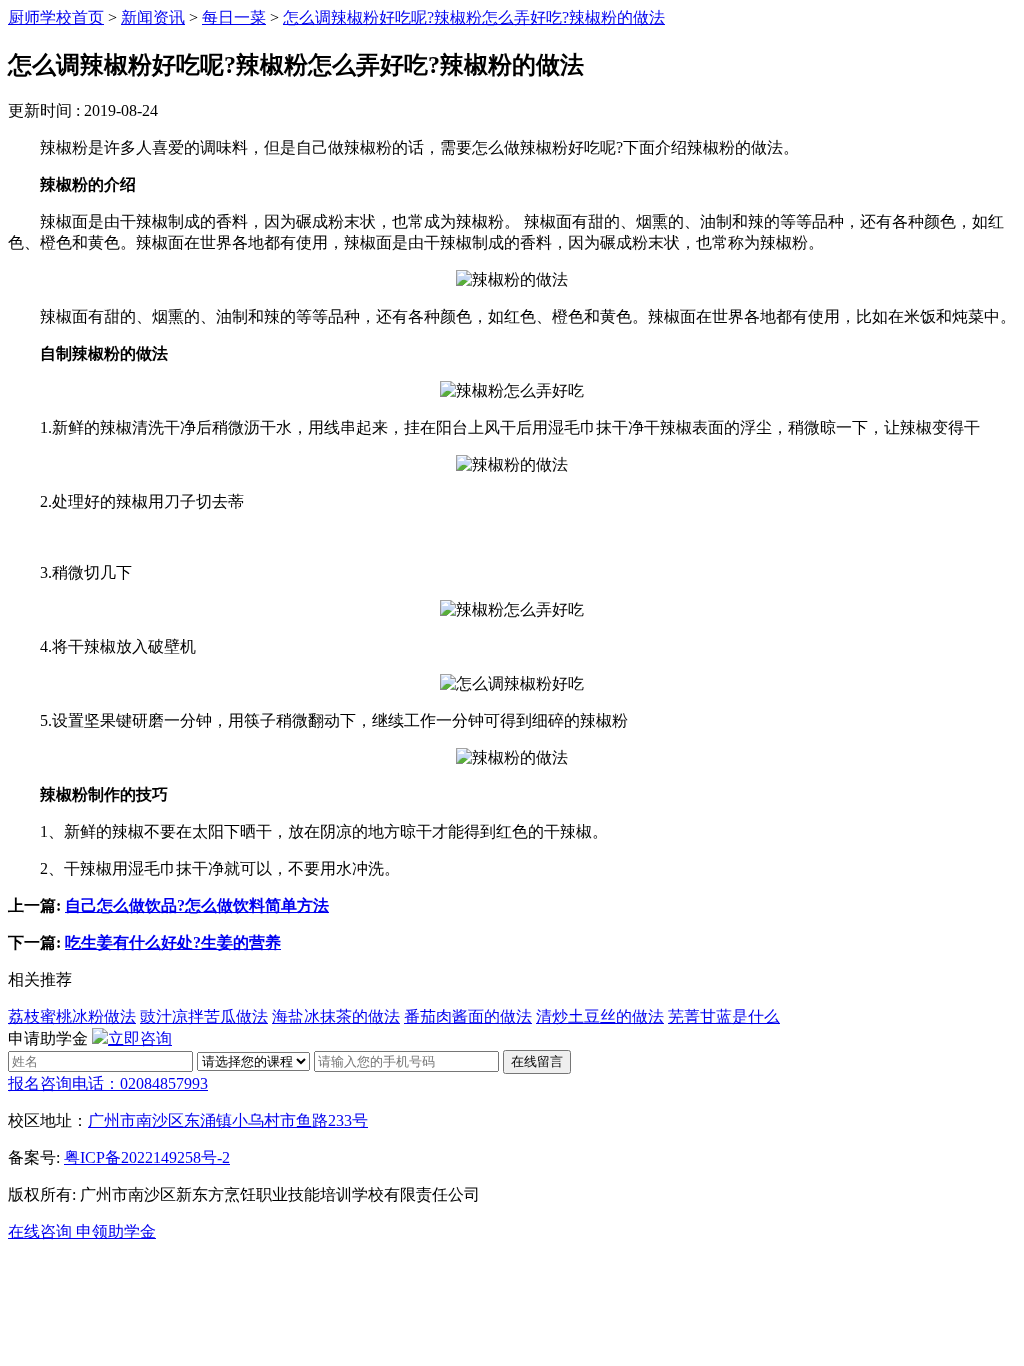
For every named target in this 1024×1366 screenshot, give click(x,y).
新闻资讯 (153, 17)
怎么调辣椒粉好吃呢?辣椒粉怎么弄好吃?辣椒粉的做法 (474, 17)
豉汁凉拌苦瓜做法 (204, 1016)
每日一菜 (234, 17)
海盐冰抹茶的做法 (336, 1016)
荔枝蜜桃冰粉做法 (72, 1016)
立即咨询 (140, 1038)
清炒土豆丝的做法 (600, 1016)
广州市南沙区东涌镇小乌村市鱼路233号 (228, 1120)
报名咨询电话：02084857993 (108, 1083)
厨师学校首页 (56, 17)
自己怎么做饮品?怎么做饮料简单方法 (197, 905)
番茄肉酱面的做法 (468, 1016)
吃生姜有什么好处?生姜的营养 (173, 942)
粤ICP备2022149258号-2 (147, 1157)
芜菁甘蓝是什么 (724, 1016)
